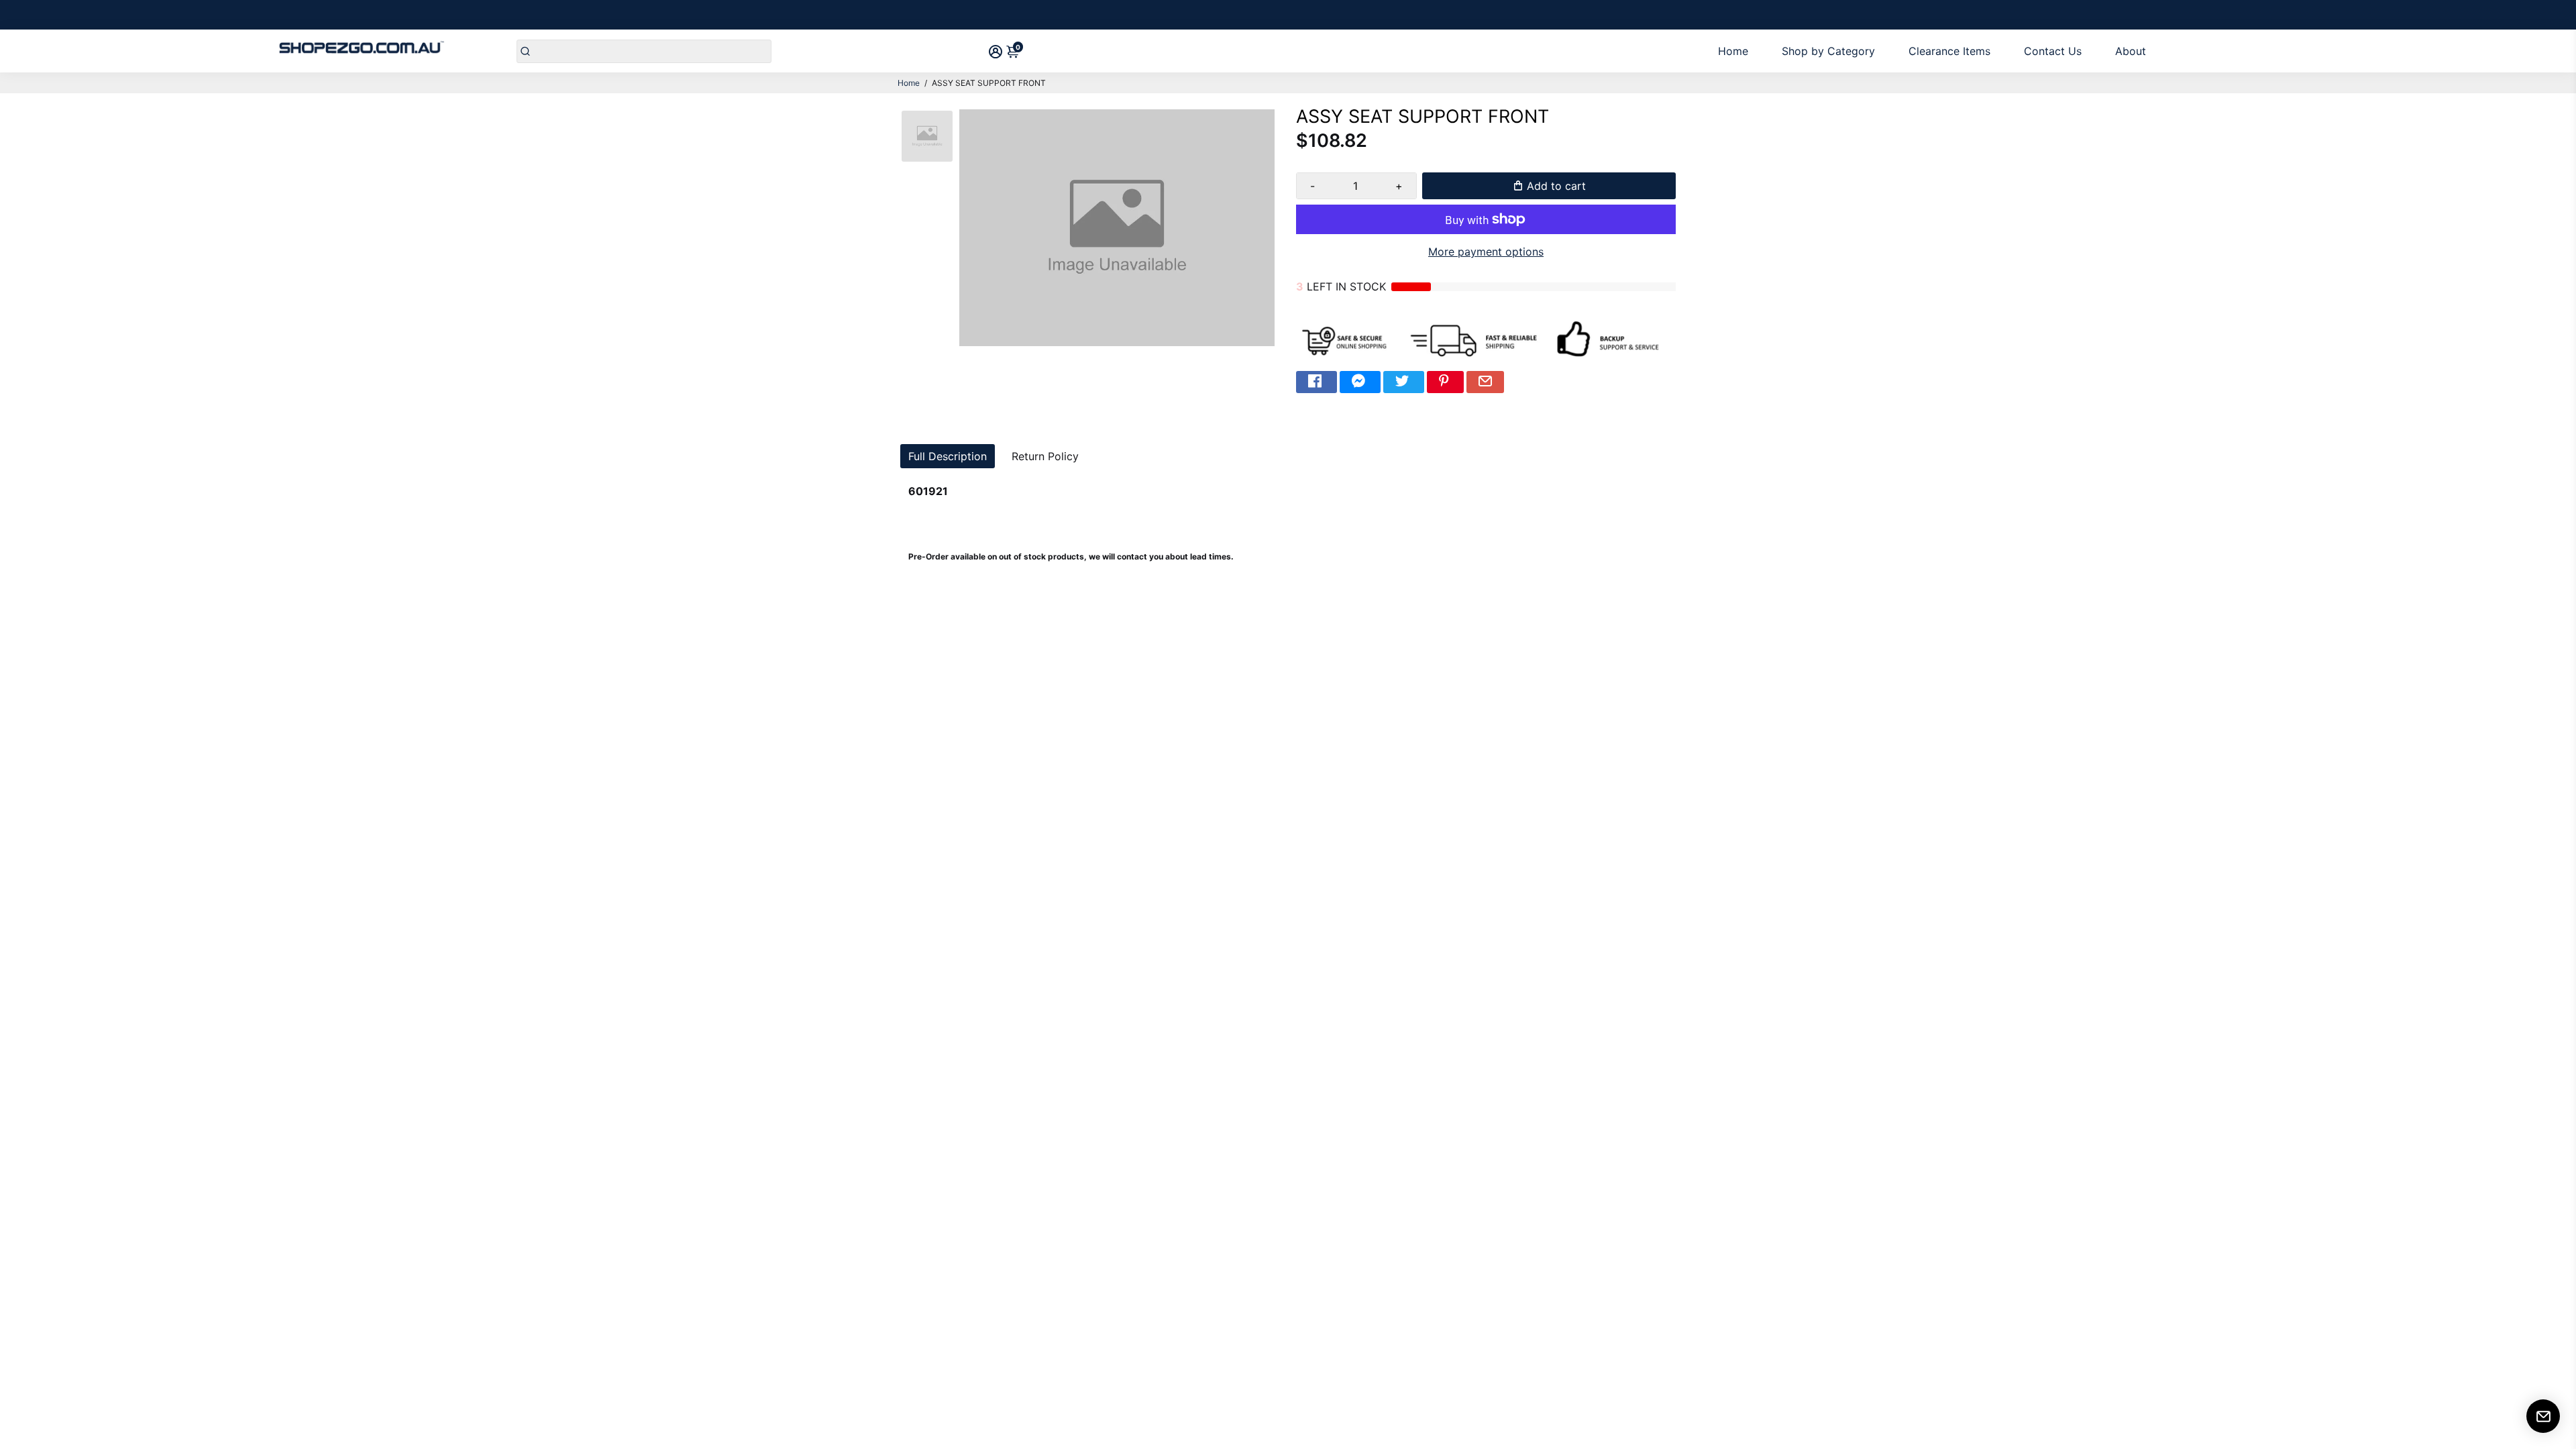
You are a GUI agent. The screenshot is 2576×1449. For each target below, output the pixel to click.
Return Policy (1045, 456)
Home (1733, 51)
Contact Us (2053, 51)
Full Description (948, 456)
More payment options (1486, 252)
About (2131, 51)
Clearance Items (1949, 51)
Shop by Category (1828, 51)
